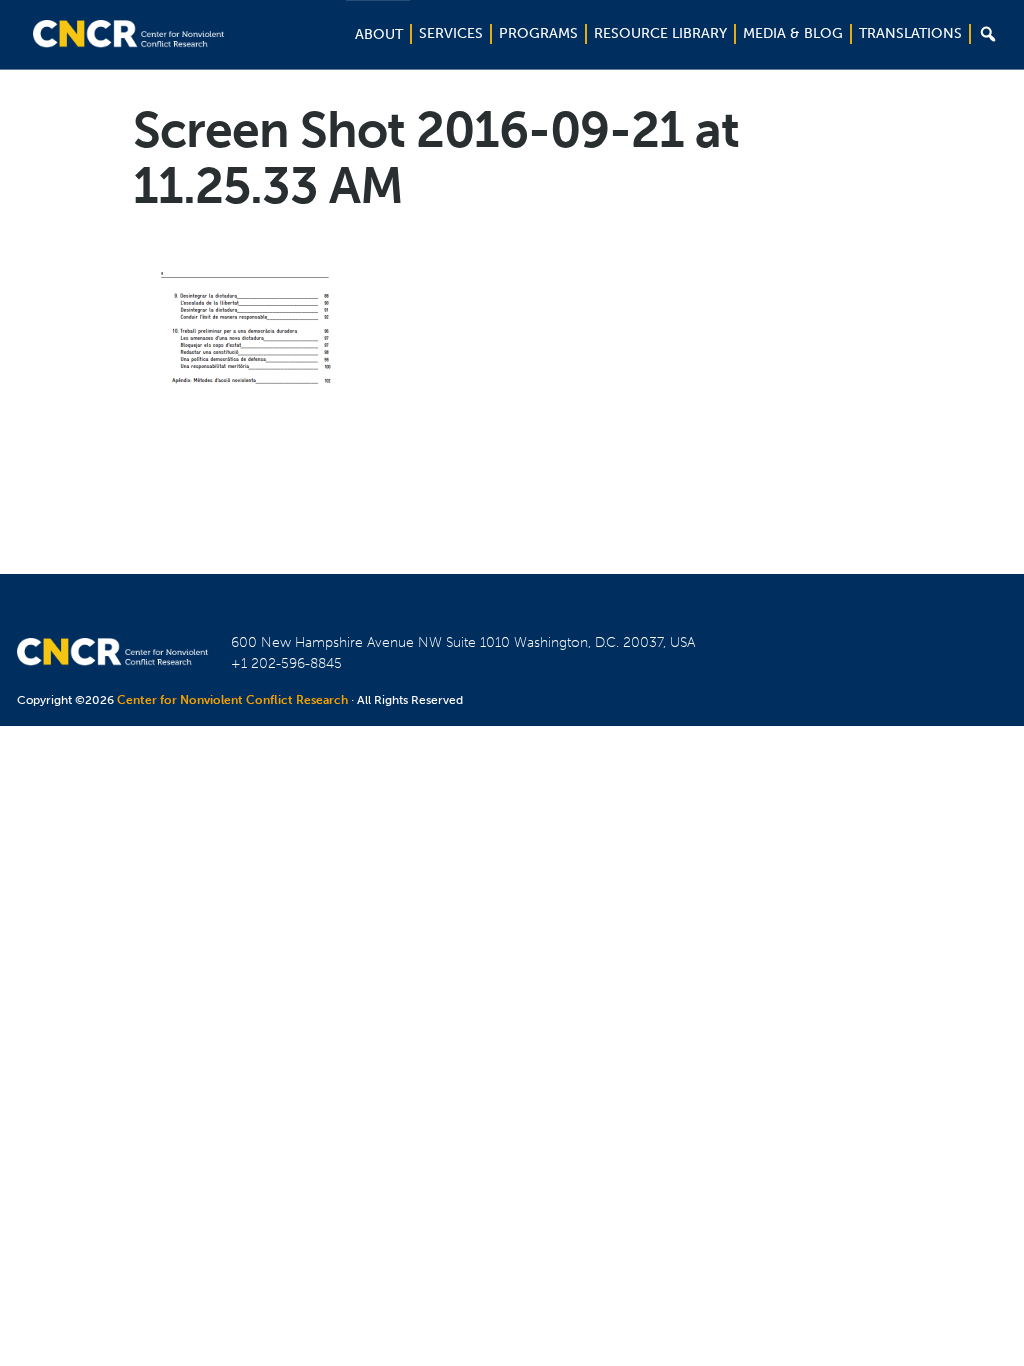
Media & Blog (793, 33)
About (379, 34)
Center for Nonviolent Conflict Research (232, 700)
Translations (910, 33)
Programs (538, 33)
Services (451, 33)
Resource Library (660, 33)
